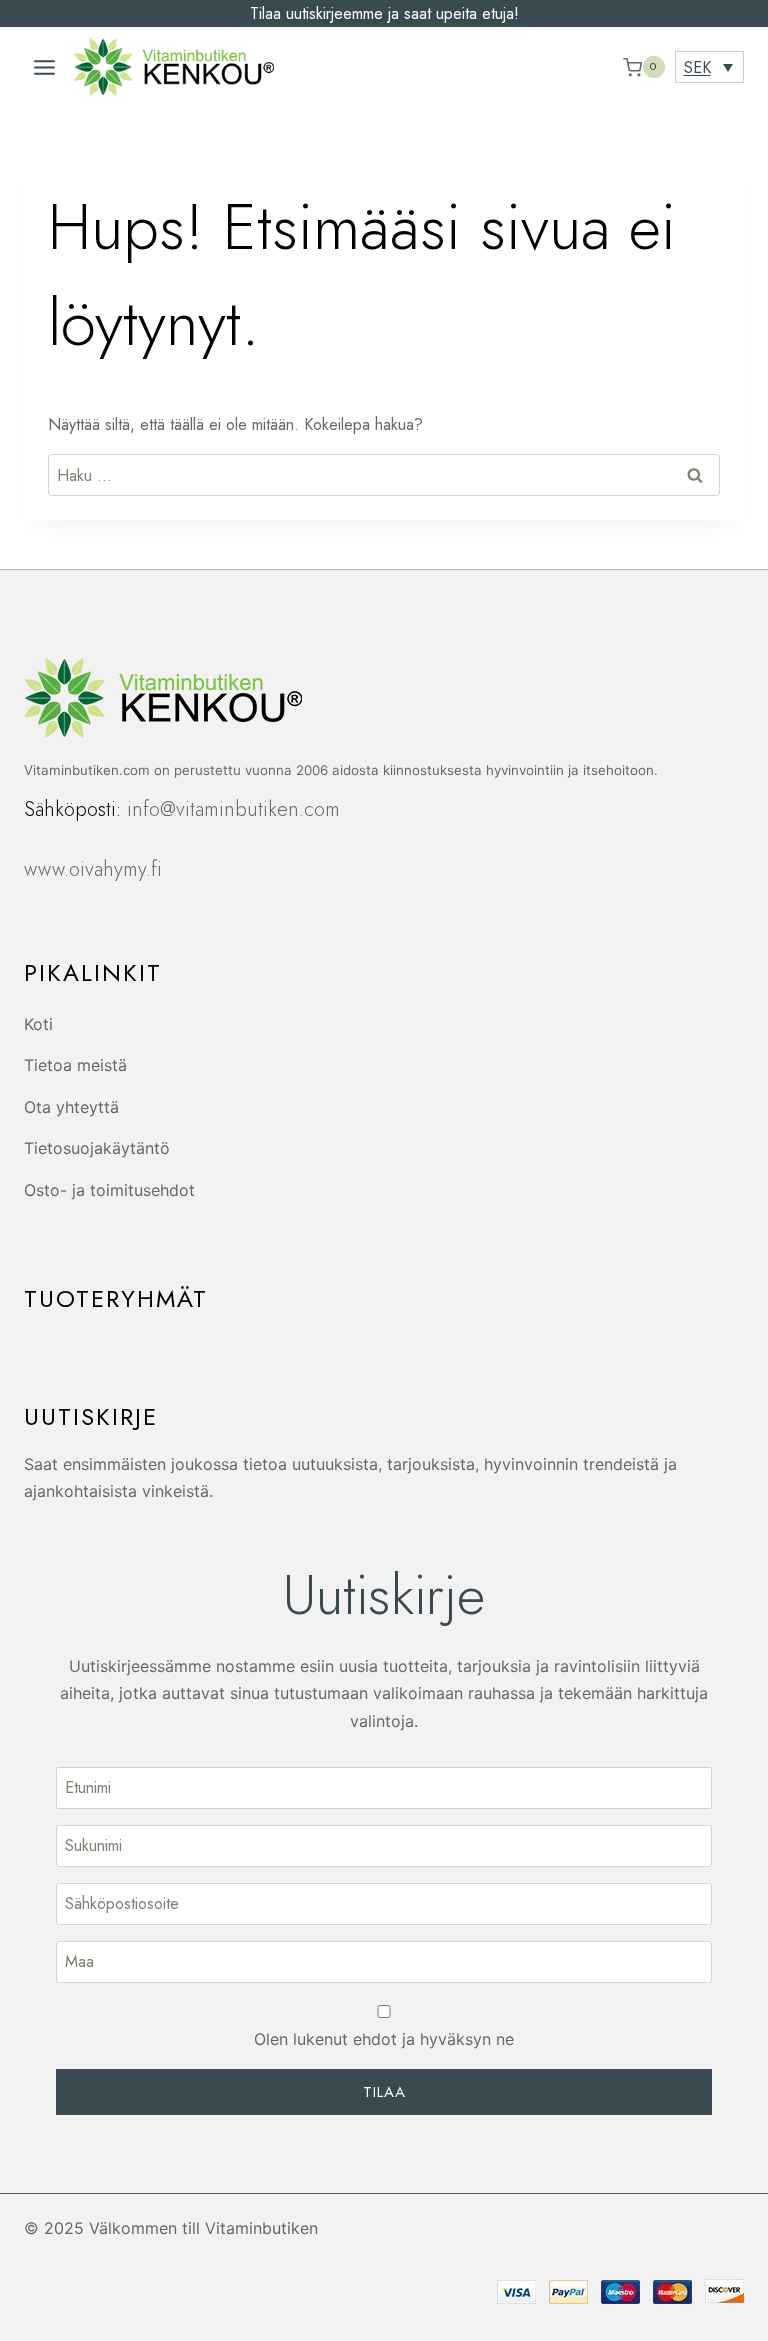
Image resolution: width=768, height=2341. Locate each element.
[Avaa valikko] (44, 67)
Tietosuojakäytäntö (97, 1148)
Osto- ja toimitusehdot (109, 1190)
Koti (38, 1024)
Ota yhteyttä (71, 1107)
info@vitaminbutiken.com (233, 809)
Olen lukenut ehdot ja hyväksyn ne (384, 2039)
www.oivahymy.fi (93, 869)
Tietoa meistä (75, 1065)
